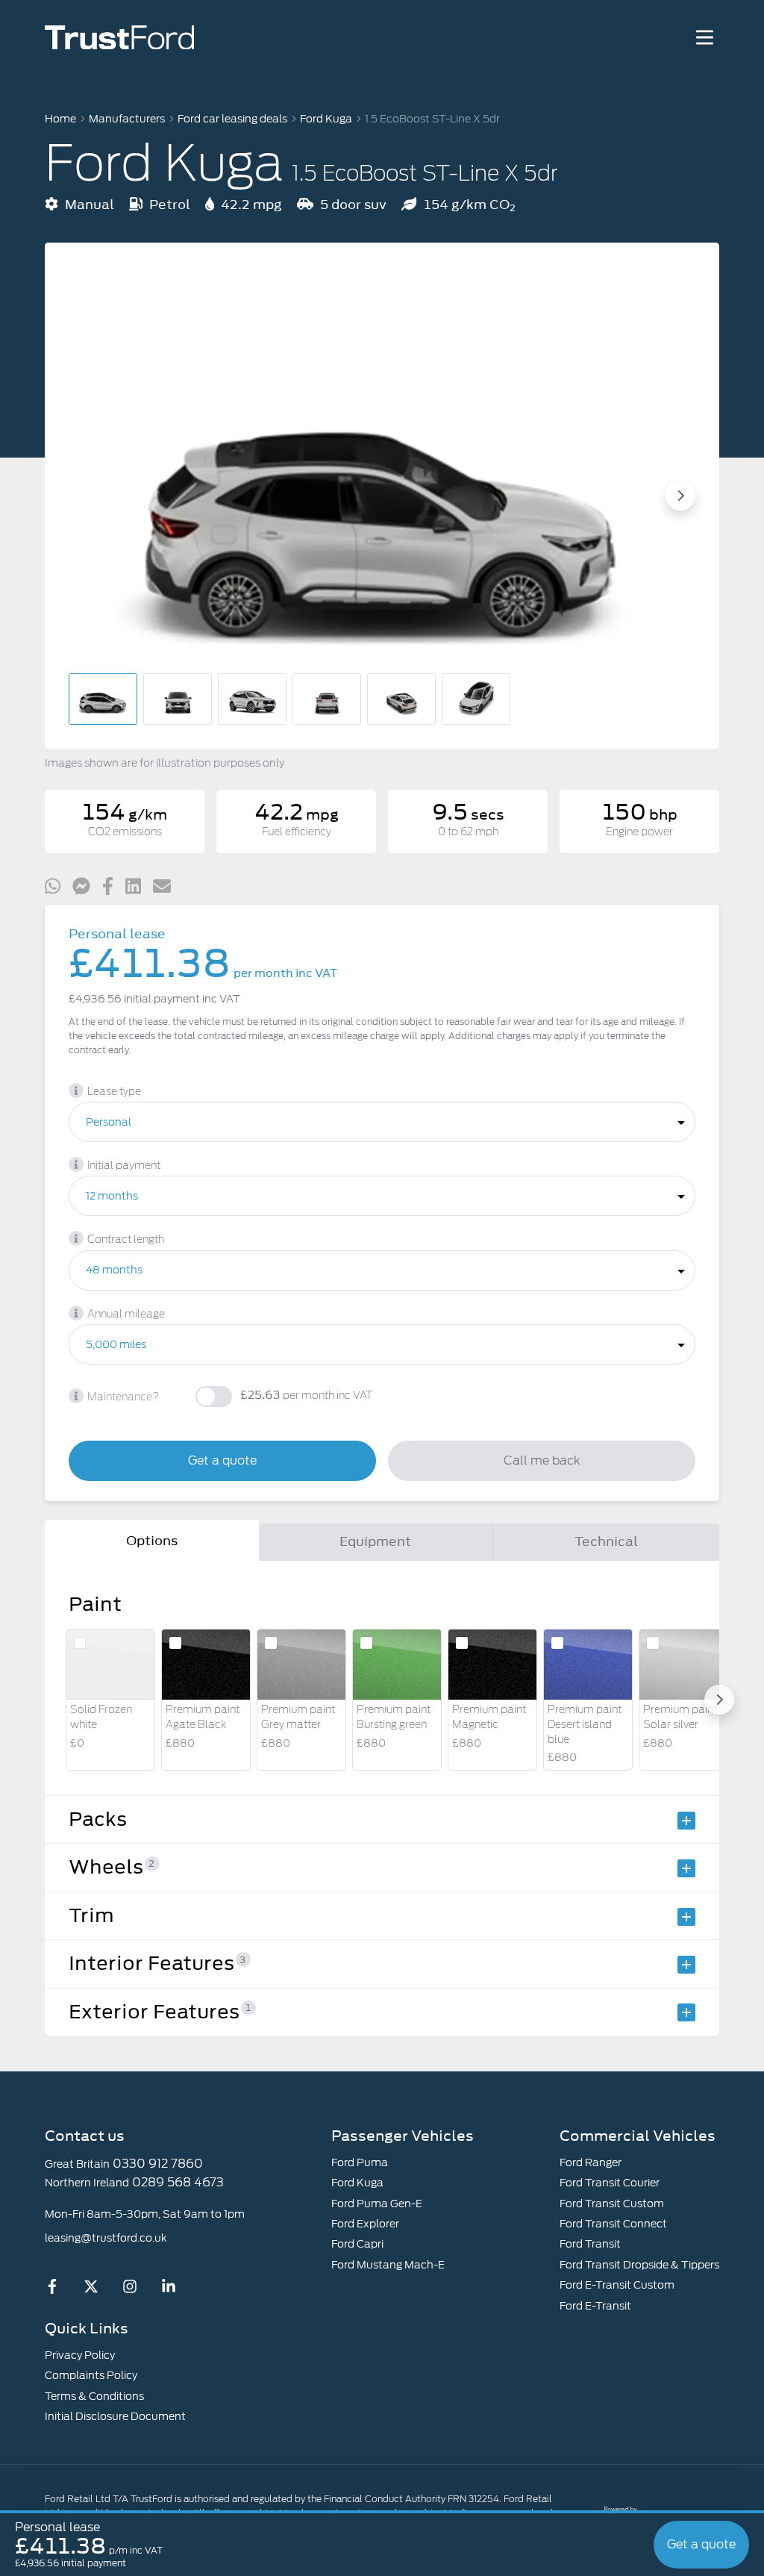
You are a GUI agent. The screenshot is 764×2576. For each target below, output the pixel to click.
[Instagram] (130, 2290)
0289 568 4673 (178, 2182)
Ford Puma (360, 2162)
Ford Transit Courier (610, 2183)
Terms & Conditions (94, 2396)
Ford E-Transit (595, 2306)
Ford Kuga (357, 2183)
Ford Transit (590, 2244)
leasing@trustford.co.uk (106, 2238)
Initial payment (124, 1166)
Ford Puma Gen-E (377, 2204)
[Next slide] (680, 496)
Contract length (126, 1240)
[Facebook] (52, 2290)
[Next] (719, 1700)
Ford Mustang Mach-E (388, 2265)
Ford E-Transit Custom (617, 2285)
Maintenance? (123, 1397)
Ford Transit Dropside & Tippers (639, 2265)
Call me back (542, 1460)
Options (152, 1541)
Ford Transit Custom (612, 2204)
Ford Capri (357, 2244)
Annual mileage (126, 1314)
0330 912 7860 (158, 2164)
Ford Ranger (591, 2162)
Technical (606, 1541)
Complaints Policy (91, 2375)
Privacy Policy (80, 2355)
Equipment (375, 1541)
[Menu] (704, 37)
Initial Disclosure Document (115, 2416)
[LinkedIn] (169, 2290)
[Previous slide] (84, 496)
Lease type (114, 1092)
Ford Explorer (365, 2224)
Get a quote (222, 1460)
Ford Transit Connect (613, 2224)
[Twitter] (91, 2290)
